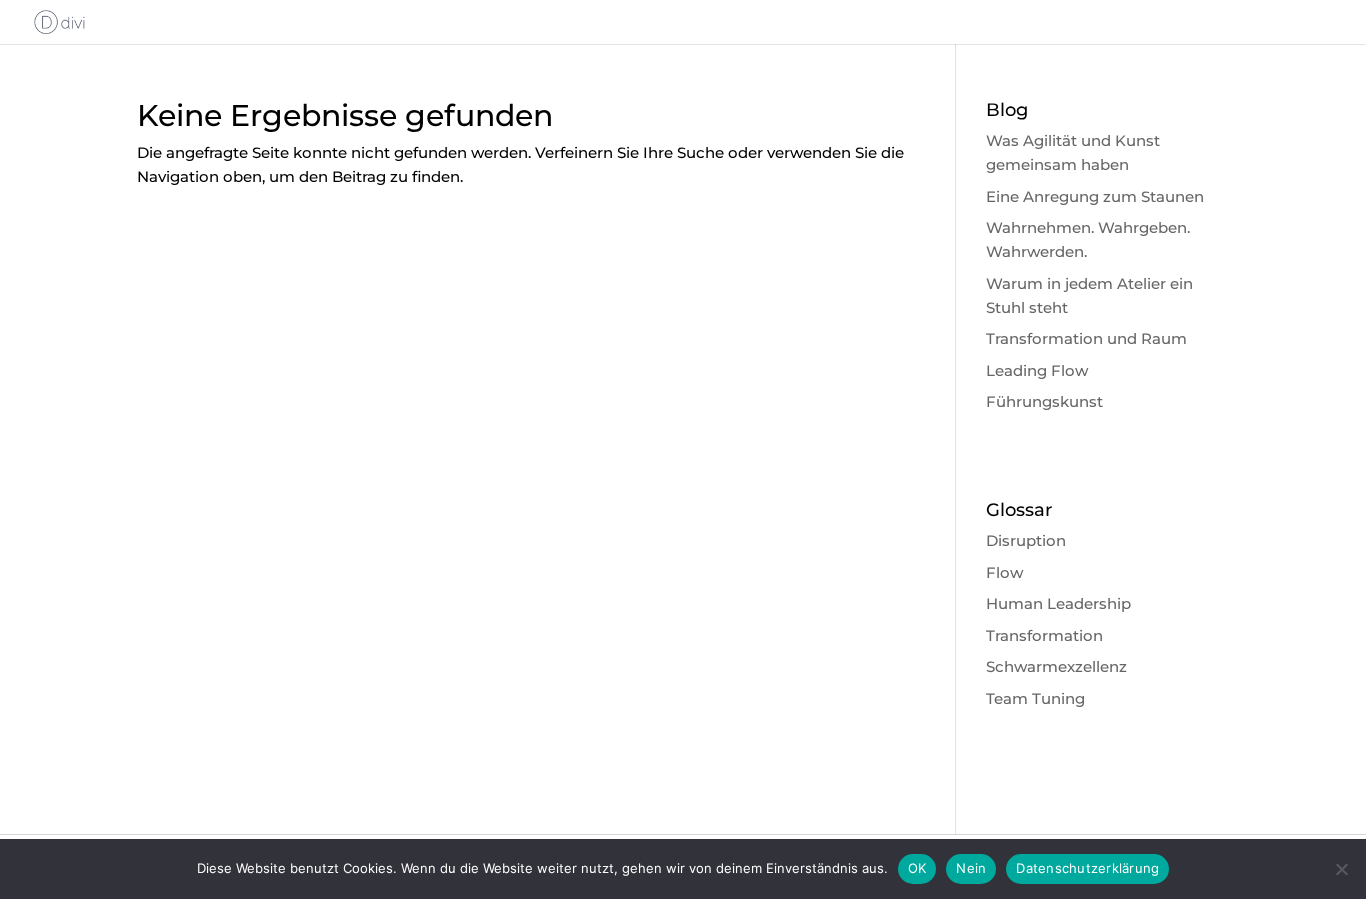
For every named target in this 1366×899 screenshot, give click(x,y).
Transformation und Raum (1086, 338)
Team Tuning (1035, 698)
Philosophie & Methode (836, 23)
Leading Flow (1037, 370)
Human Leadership (1058, 603)
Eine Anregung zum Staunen (1095, 196)
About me (983, 23)
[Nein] (1341, 869)
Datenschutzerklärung (1087, 868)
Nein (971, 868)
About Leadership (659, 23)
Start (550, 23)
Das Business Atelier (1120, 23)
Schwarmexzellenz (1056, 666)
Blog (1238, 23)
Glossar (1307, 23)
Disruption (1026, 540)
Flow (1004, 572)
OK (917, 868)
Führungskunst (1044, 401)
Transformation (1044, 635)
